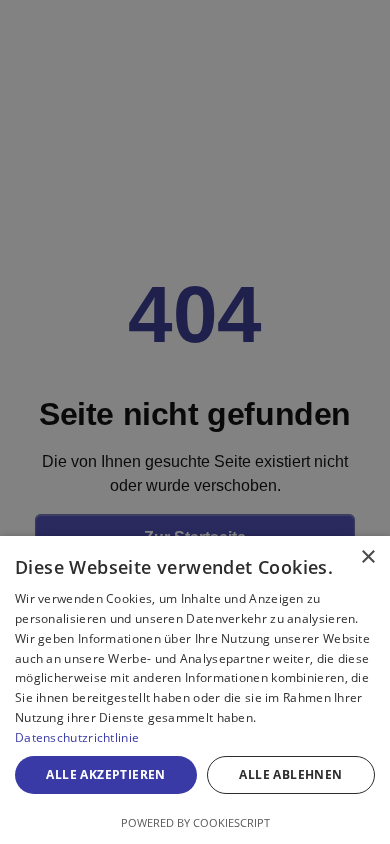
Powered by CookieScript (195, 822)
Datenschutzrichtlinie (77, 737)
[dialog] (195, 690)
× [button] (367, 557)
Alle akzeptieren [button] (105, 774)
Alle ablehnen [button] (290, 774)
